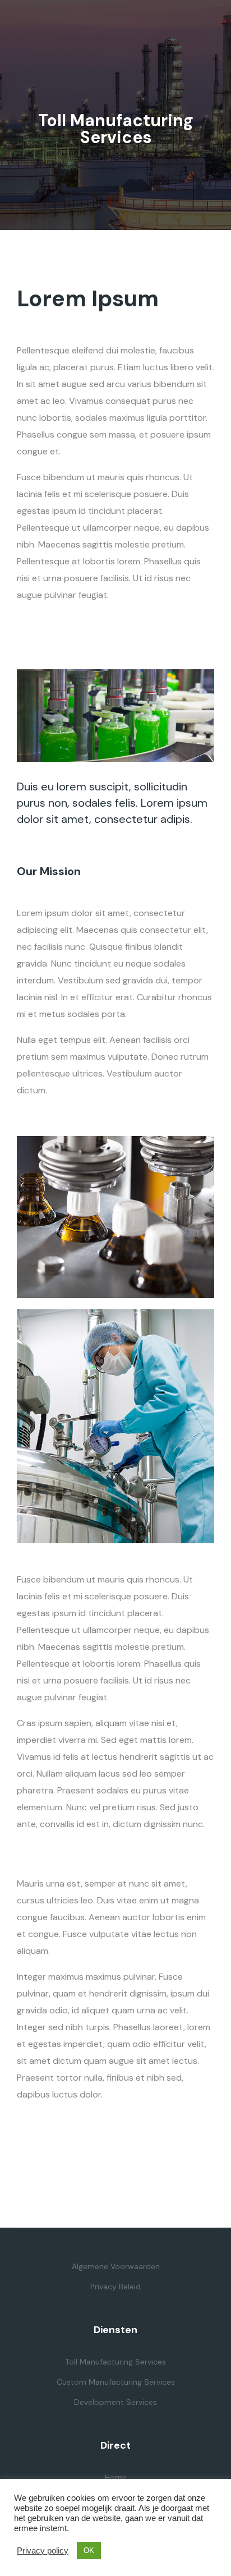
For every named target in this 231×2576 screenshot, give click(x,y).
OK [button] (89, 2550)
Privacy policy (43, 2551)
